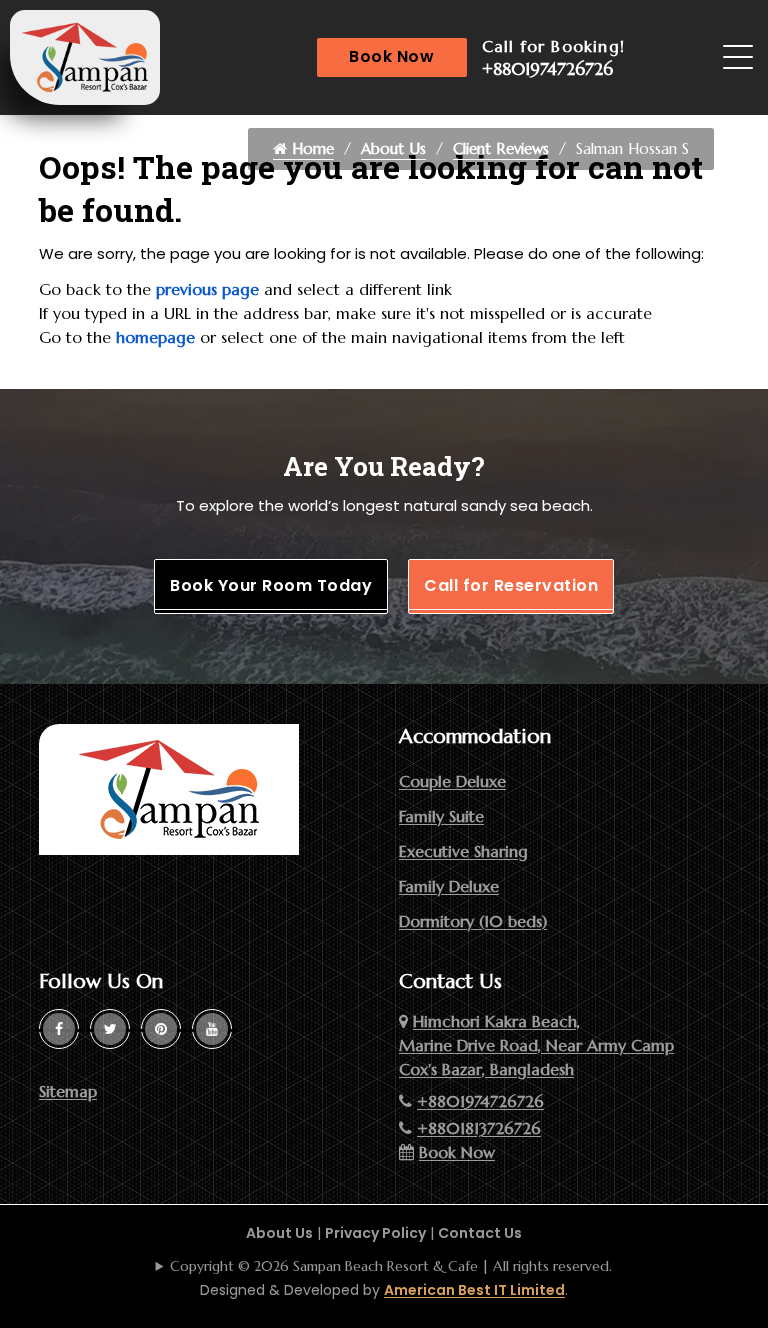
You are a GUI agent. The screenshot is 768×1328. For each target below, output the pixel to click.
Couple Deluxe (452, 781)
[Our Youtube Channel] (212, 1029)
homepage (155, 337)
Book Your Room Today (271, 585)
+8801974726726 (547, 69)
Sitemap (68, 1091)
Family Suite (441, 816)
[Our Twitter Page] (110, 1029)
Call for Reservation (511, 585)
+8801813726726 (479, 1128)
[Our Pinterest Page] (161, 1029)
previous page (207, 289)
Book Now (391, 56)
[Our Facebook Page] (59, 1029)
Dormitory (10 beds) (473, 921)
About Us (393, 148)
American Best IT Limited (474, 1290)
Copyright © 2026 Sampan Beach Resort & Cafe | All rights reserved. (391, 1266)
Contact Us (480, 1233)
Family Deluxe (449, 886)
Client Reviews (501, 148)
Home (310, 148)
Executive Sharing (463, 851)
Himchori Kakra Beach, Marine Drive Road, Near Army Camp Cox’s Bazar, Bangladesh (536, 1045)
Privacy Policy (375, 1233)
